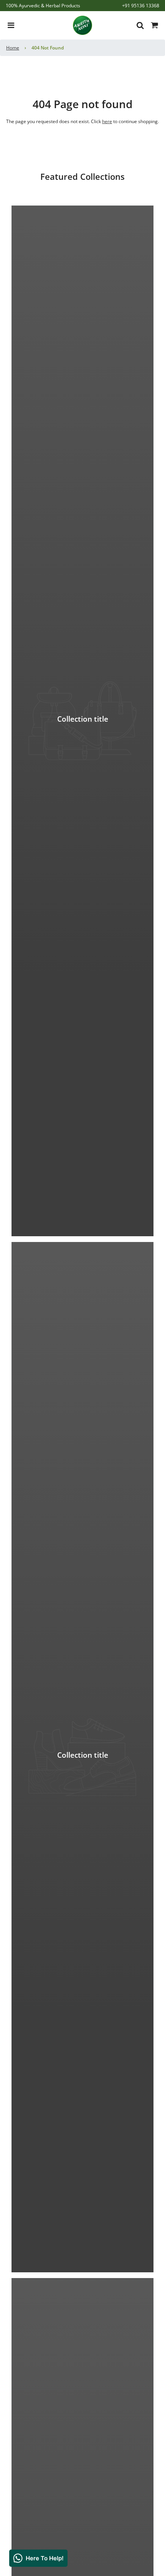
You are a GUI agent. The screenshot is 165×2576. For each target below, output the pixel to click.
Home (13, 48)
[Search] (138, 25)
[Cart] (155, 25)
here (107, 121)
